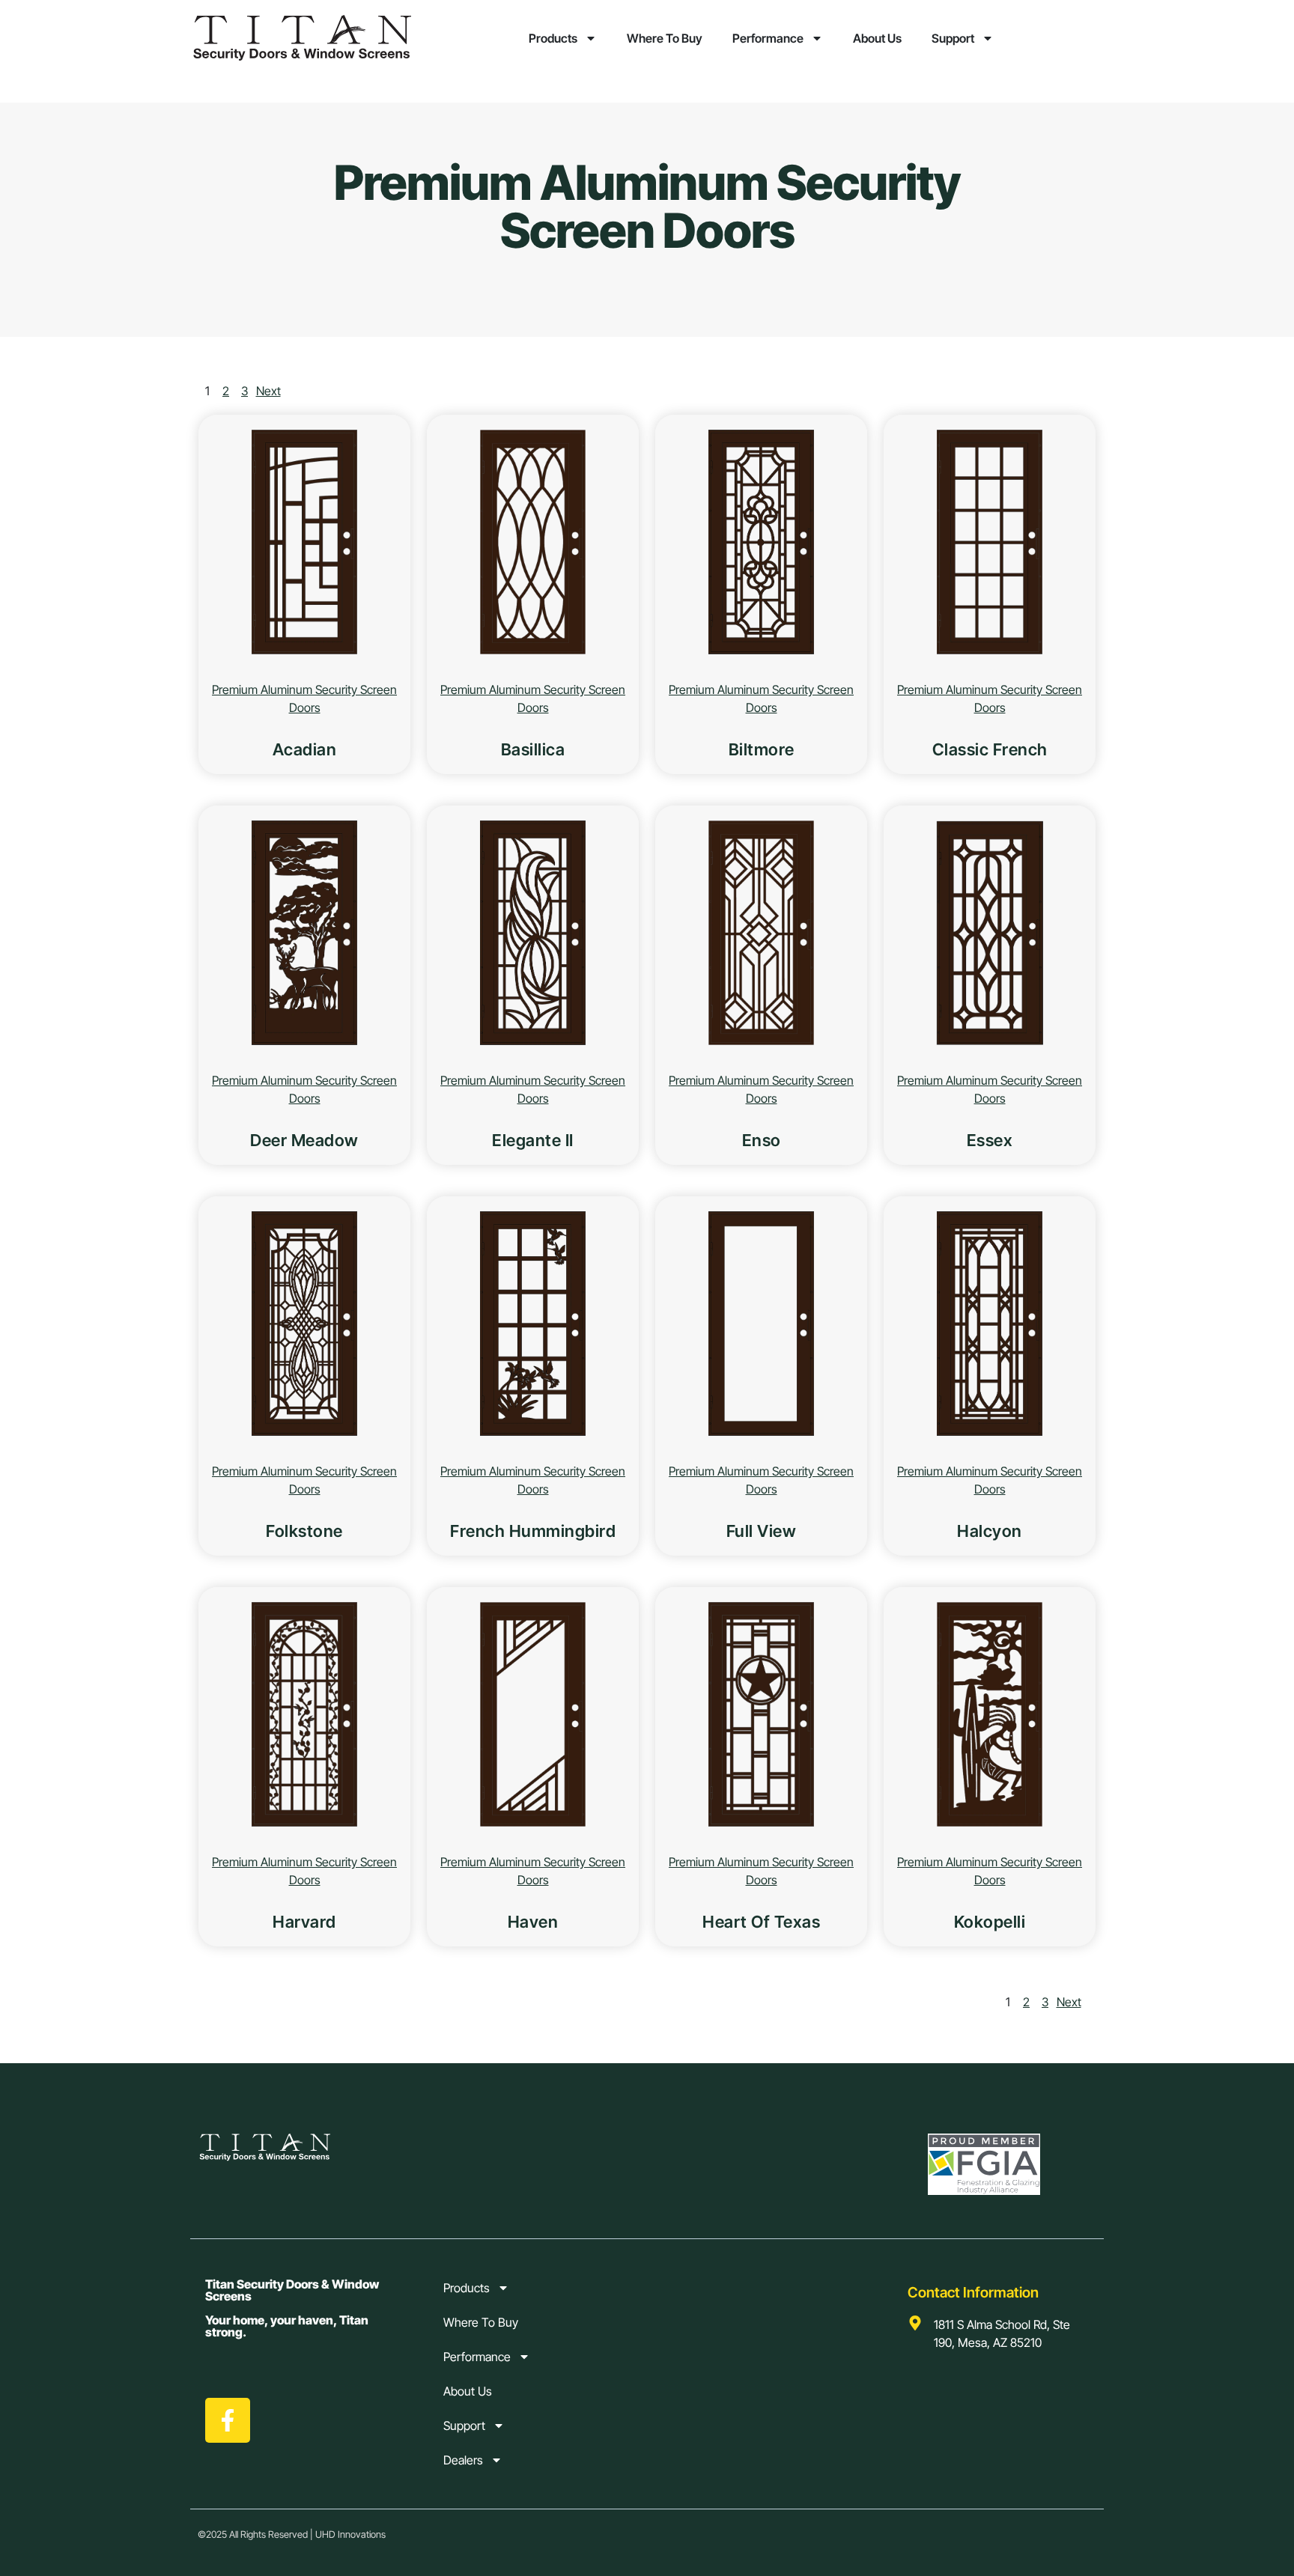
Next (268, 391)
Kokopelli (990, 1922)
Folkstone (304, 1531)
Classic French (990, 749)
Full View (762, 1531)
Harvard (304, 1922)
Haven (533, 1922)
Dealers (463, 2460)
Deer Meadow (304, 1140)
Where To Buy (665, 38)
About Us (877, 38)
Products (553, 38)
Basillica (533, 749)
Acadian (305, 749)
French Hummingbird (533, 1531)
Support (953, 38)
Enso (762, 1140)
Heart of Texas (761, 1922)
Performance (768, 38)
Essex (990, 1140)
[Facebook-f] (228, 2420)
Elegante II (533, 1140)
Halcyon (990, 1531)
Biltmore (762, 749)
